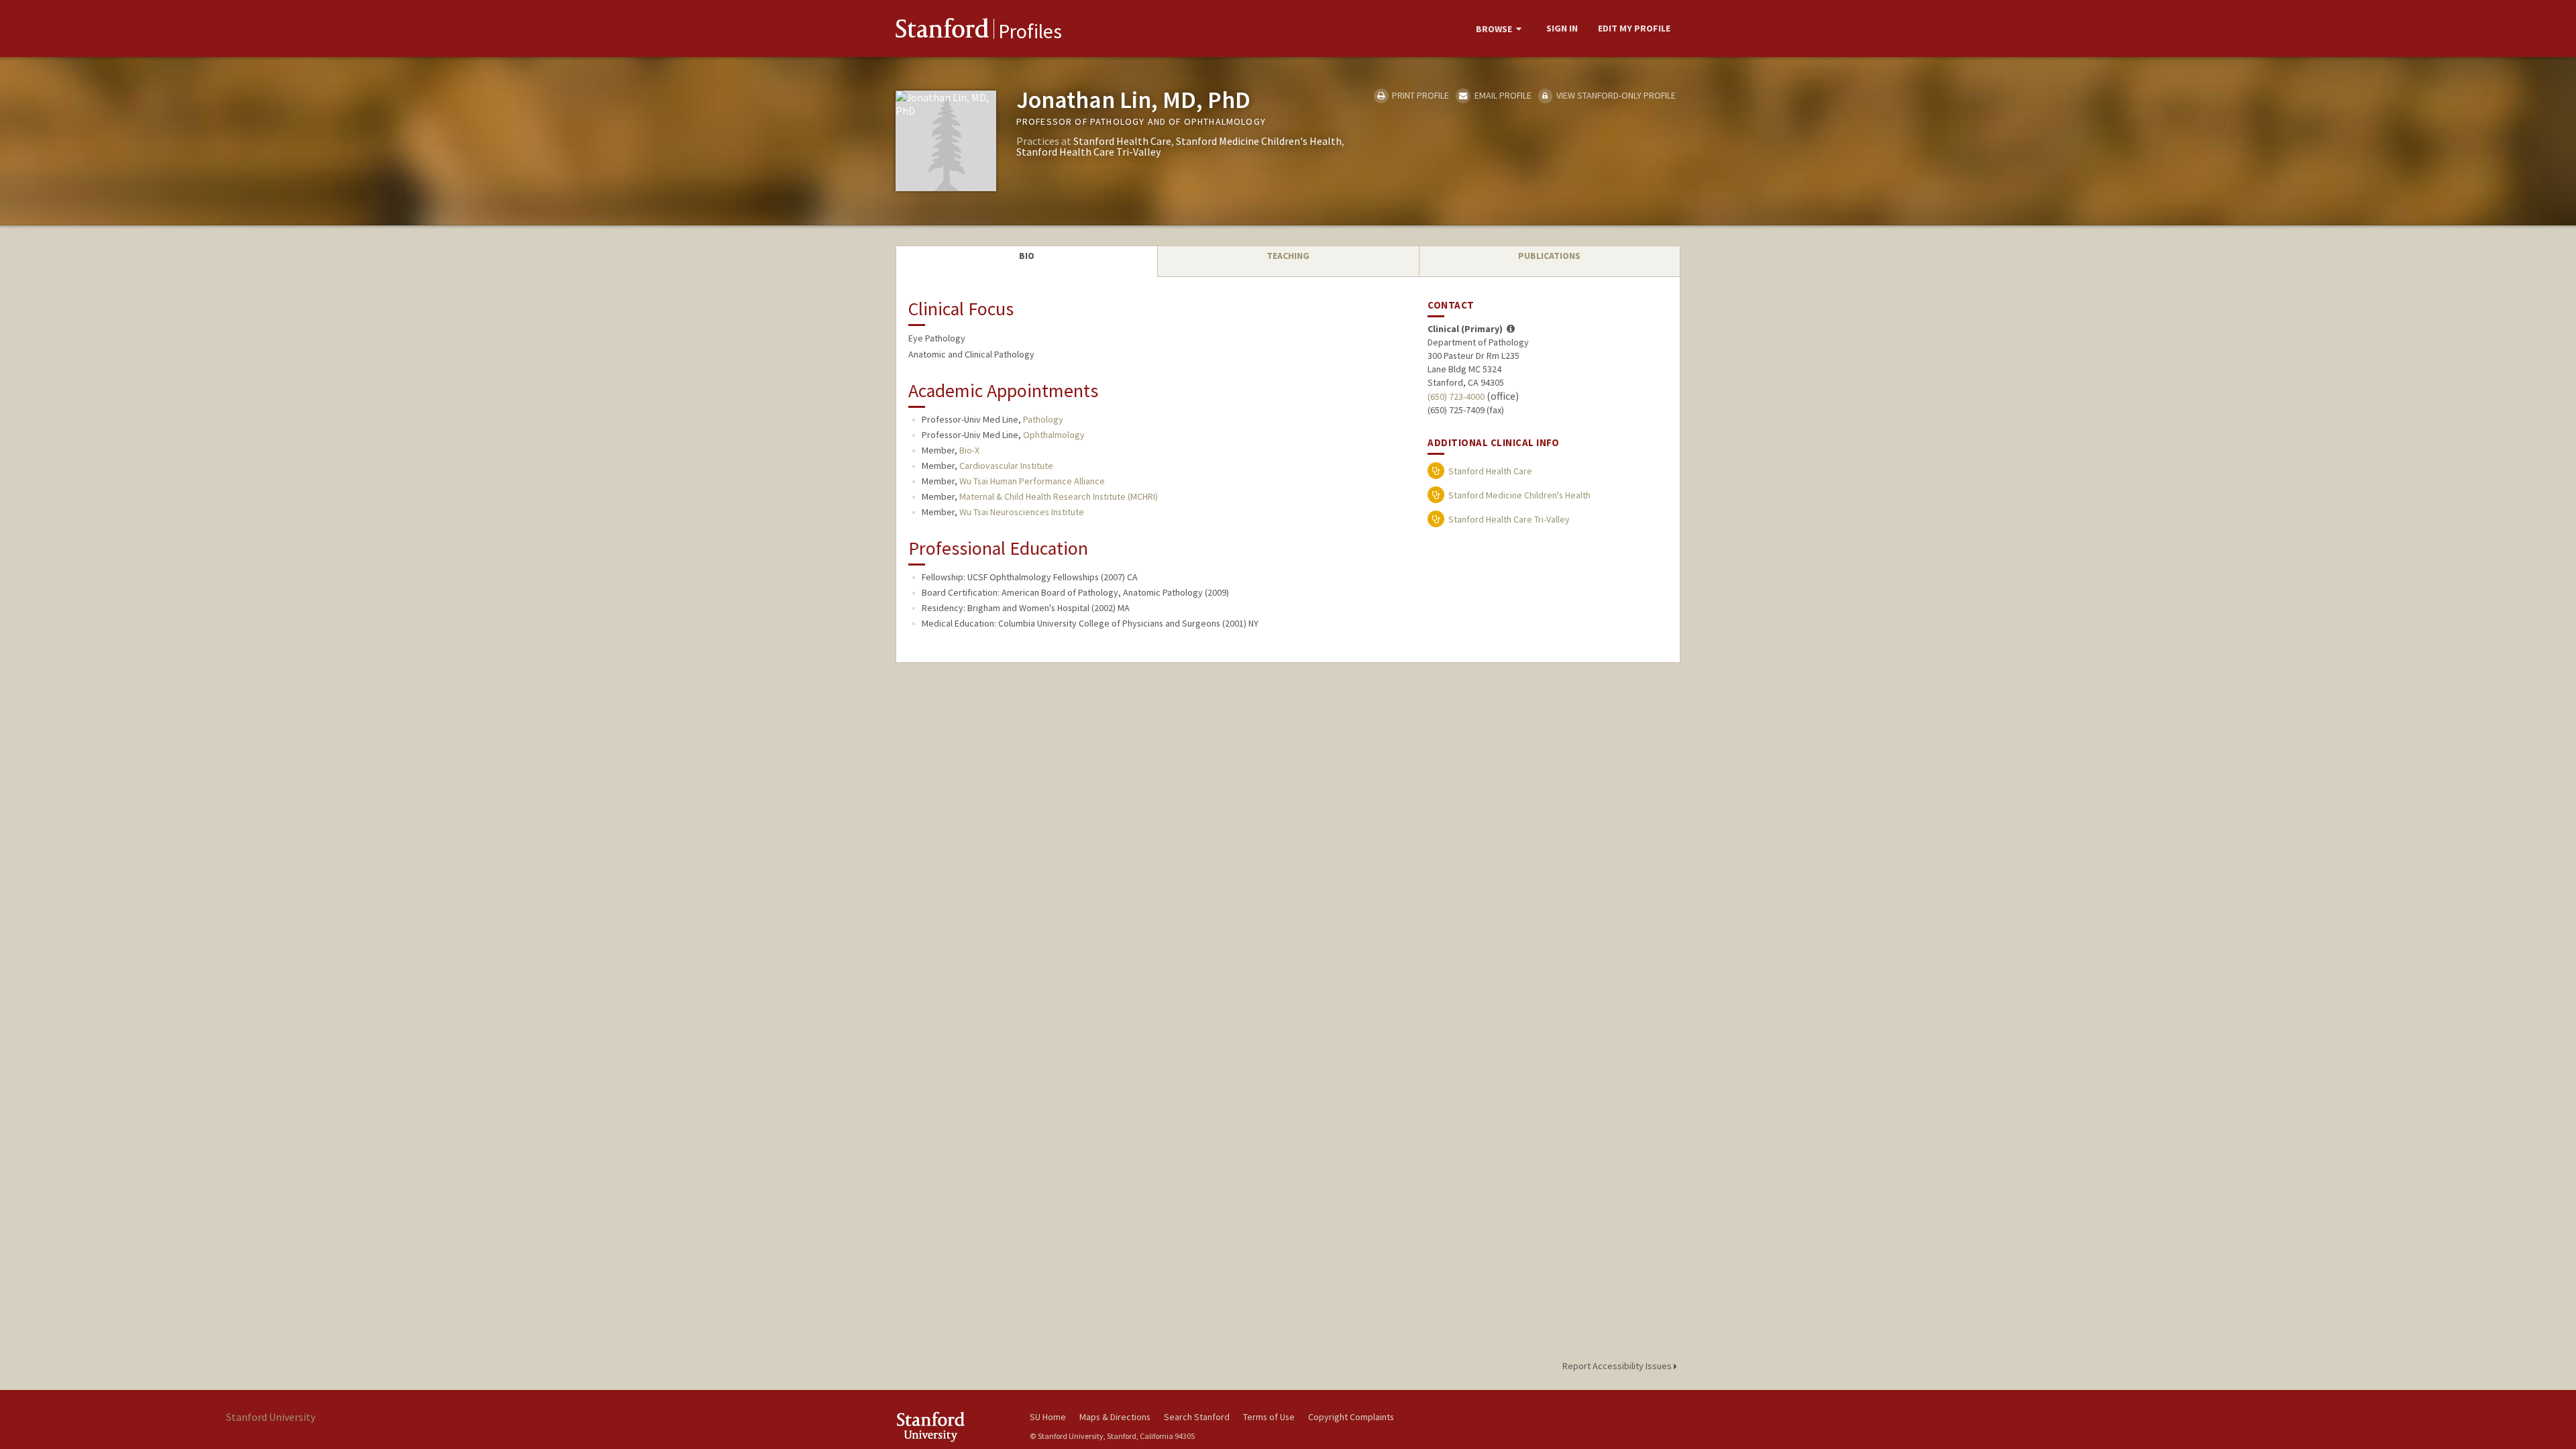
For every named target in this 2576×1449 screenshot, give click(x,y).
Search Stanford (1197, 1417)
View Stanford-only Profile (1615, 95)
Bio (1027, 256)
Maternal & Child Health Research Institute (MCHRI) (1059, 496)
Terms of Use (1269, 1417)
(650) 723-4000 (1456, 396)
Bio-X (969, 450)
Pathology (1043, 419)
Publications (1549, 256)
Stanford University (953, 1427)
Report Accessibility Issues (1618, 1366)
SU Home (1048, 1417)
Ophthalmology (1054, 435)
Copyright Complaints (1351, 1417)
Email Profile (1502, 95)
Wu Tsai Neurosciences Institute (1022, 512)
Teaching (1288, 256)
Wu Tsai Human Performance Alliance (1032, 481)
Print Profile (1419, 95)
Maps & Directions (1115, 1417)
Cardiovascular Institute (1006, 466)
